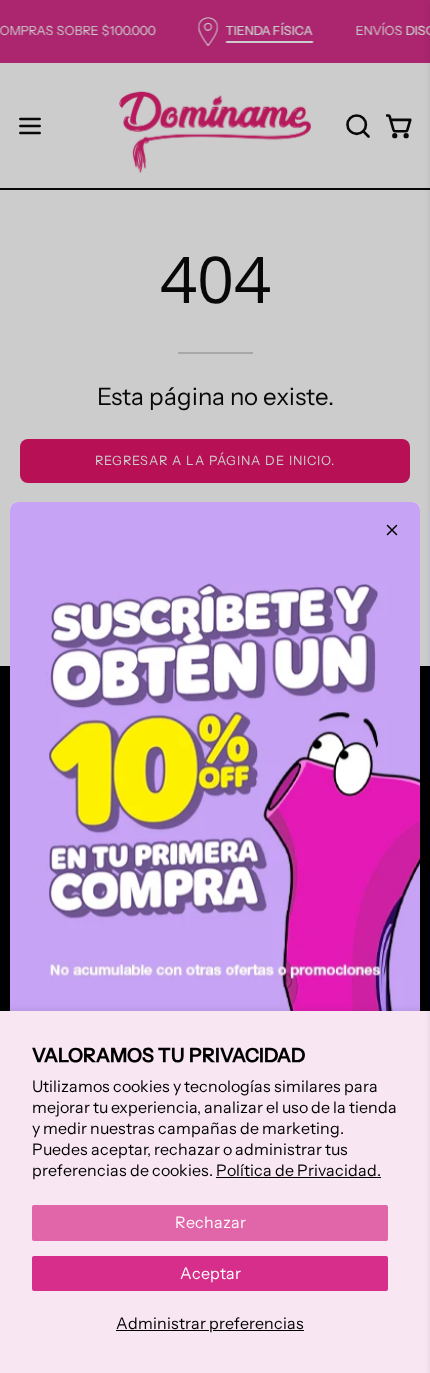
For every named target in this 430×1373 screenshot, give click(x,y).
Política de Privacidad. (298, 1170)
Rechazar (210, 1222)
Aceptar (210, 1273)
